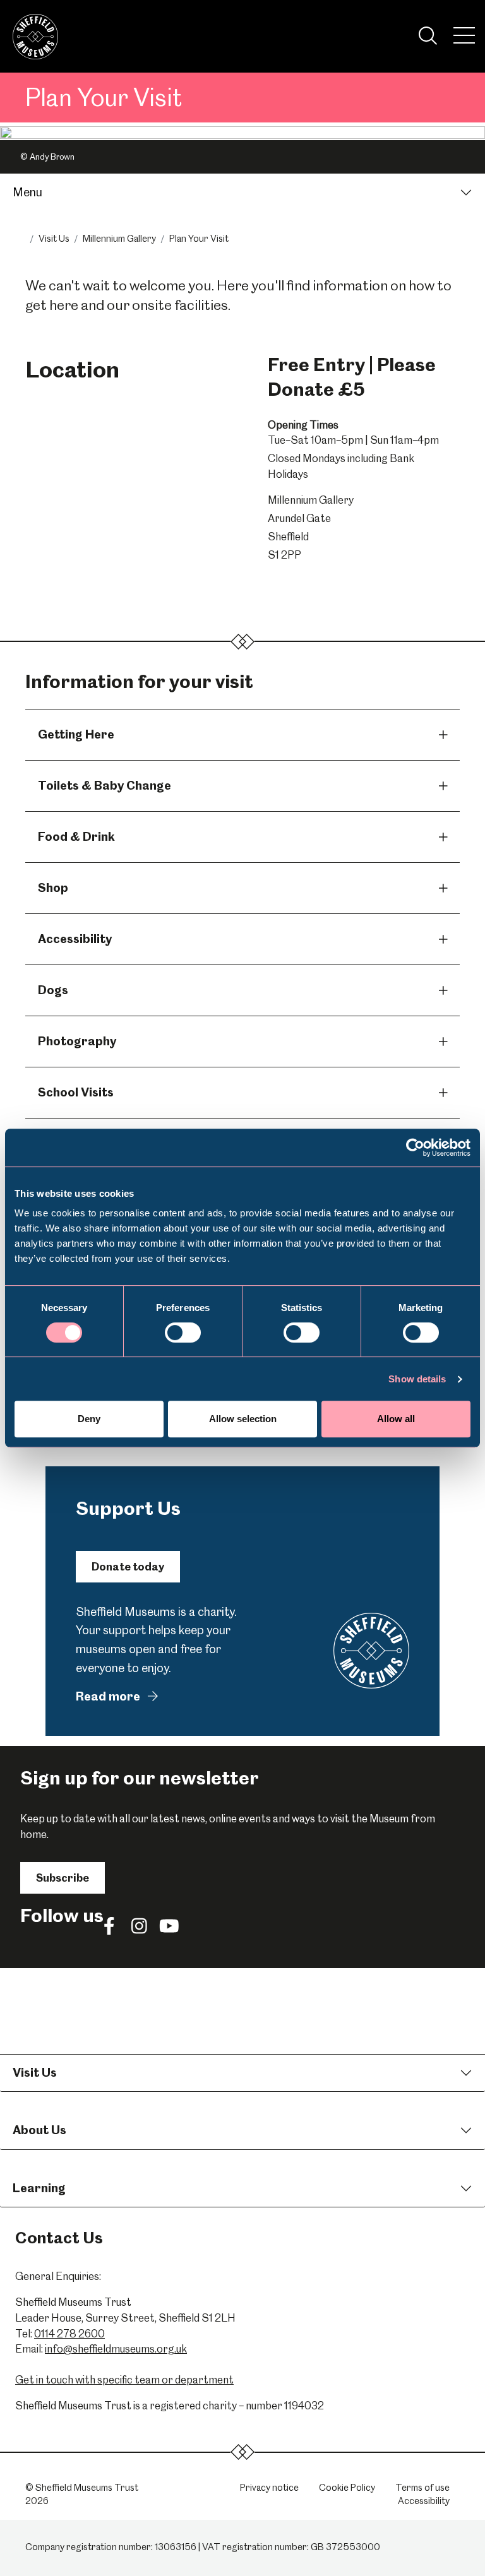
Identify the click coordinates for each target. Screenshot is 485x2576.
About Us (39, 2130)
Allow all (396, 1419)
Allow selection (243, 1419)
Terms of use (422, 2488)
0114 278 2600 (69, 2334)
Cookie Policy (347, 2488)
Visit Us (54, 239)
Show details (417, 1379)
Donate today (128, 1567)
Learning (39, 2188)
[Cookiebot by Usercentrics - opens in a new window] (415, 1148)
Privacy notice (269, 2488)
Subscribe (63, 1878)
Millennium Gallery (119, 239)
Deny (89, 1419)
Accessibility (424, 2501)
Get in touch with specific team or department (124, 2380)
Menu (27, 192)
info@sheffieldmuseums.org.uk (116, 2349)
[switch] (183, 1333)
